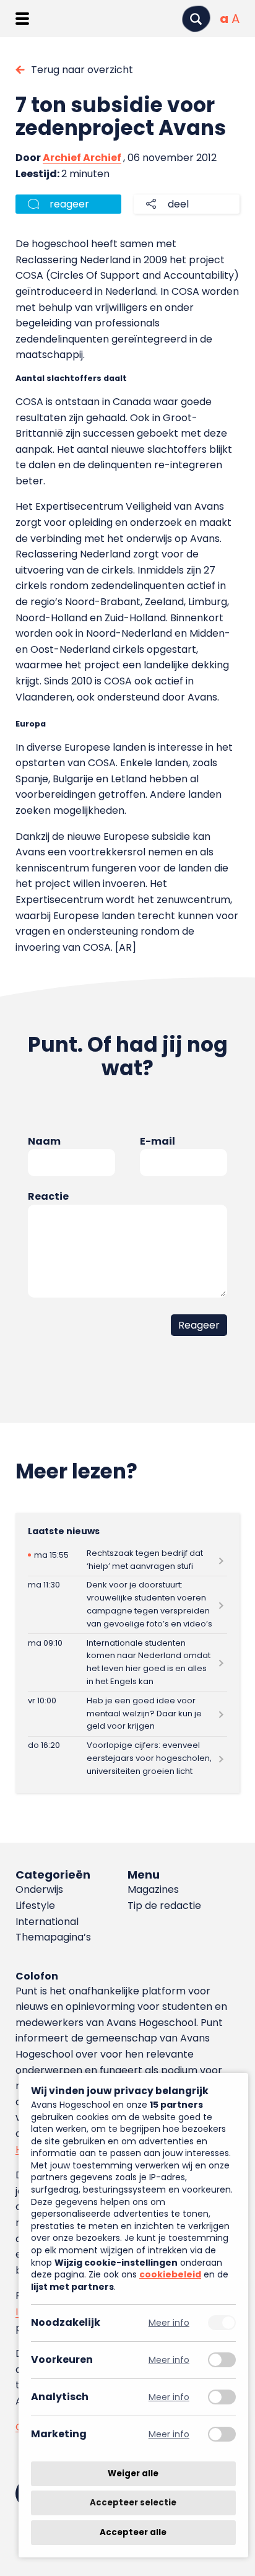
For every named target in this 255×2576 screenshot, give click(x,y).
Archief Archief (82, 158)
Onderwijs (39, 1889)
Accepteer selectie (133, 2503)
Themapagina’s (53, 1937)
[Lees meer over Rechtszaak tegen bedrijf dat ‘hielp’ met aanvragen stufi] (127, 1560)
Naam (44, 1141)
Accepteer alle (133, 2532)
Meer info (169, 2323)
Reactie (48, 1196)
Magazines (153, 1889)
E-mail (158, 1141)
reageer (69, 204)
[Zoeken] (196, 19)
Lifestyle (35, 1906)
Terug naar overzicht (82, 70)
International (47, 1922)
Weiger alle (133, 2473)
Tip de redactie (164, 1906)
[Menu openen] (22, 19)
